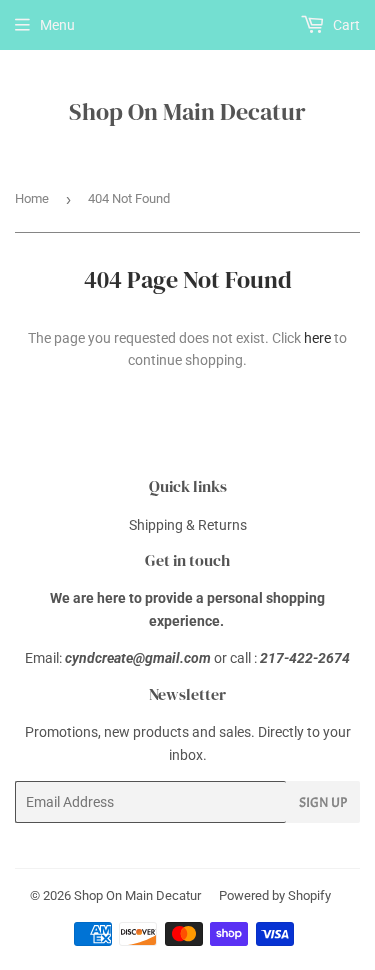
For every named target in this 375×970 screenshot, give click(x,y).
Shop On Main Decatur (187, 111)
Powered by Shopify (275, 895)
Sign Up (323, 802)
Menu (57, 25)
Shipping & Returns (188, 525)
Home (32, 198)
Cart (345, 25)
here (317, 338)
